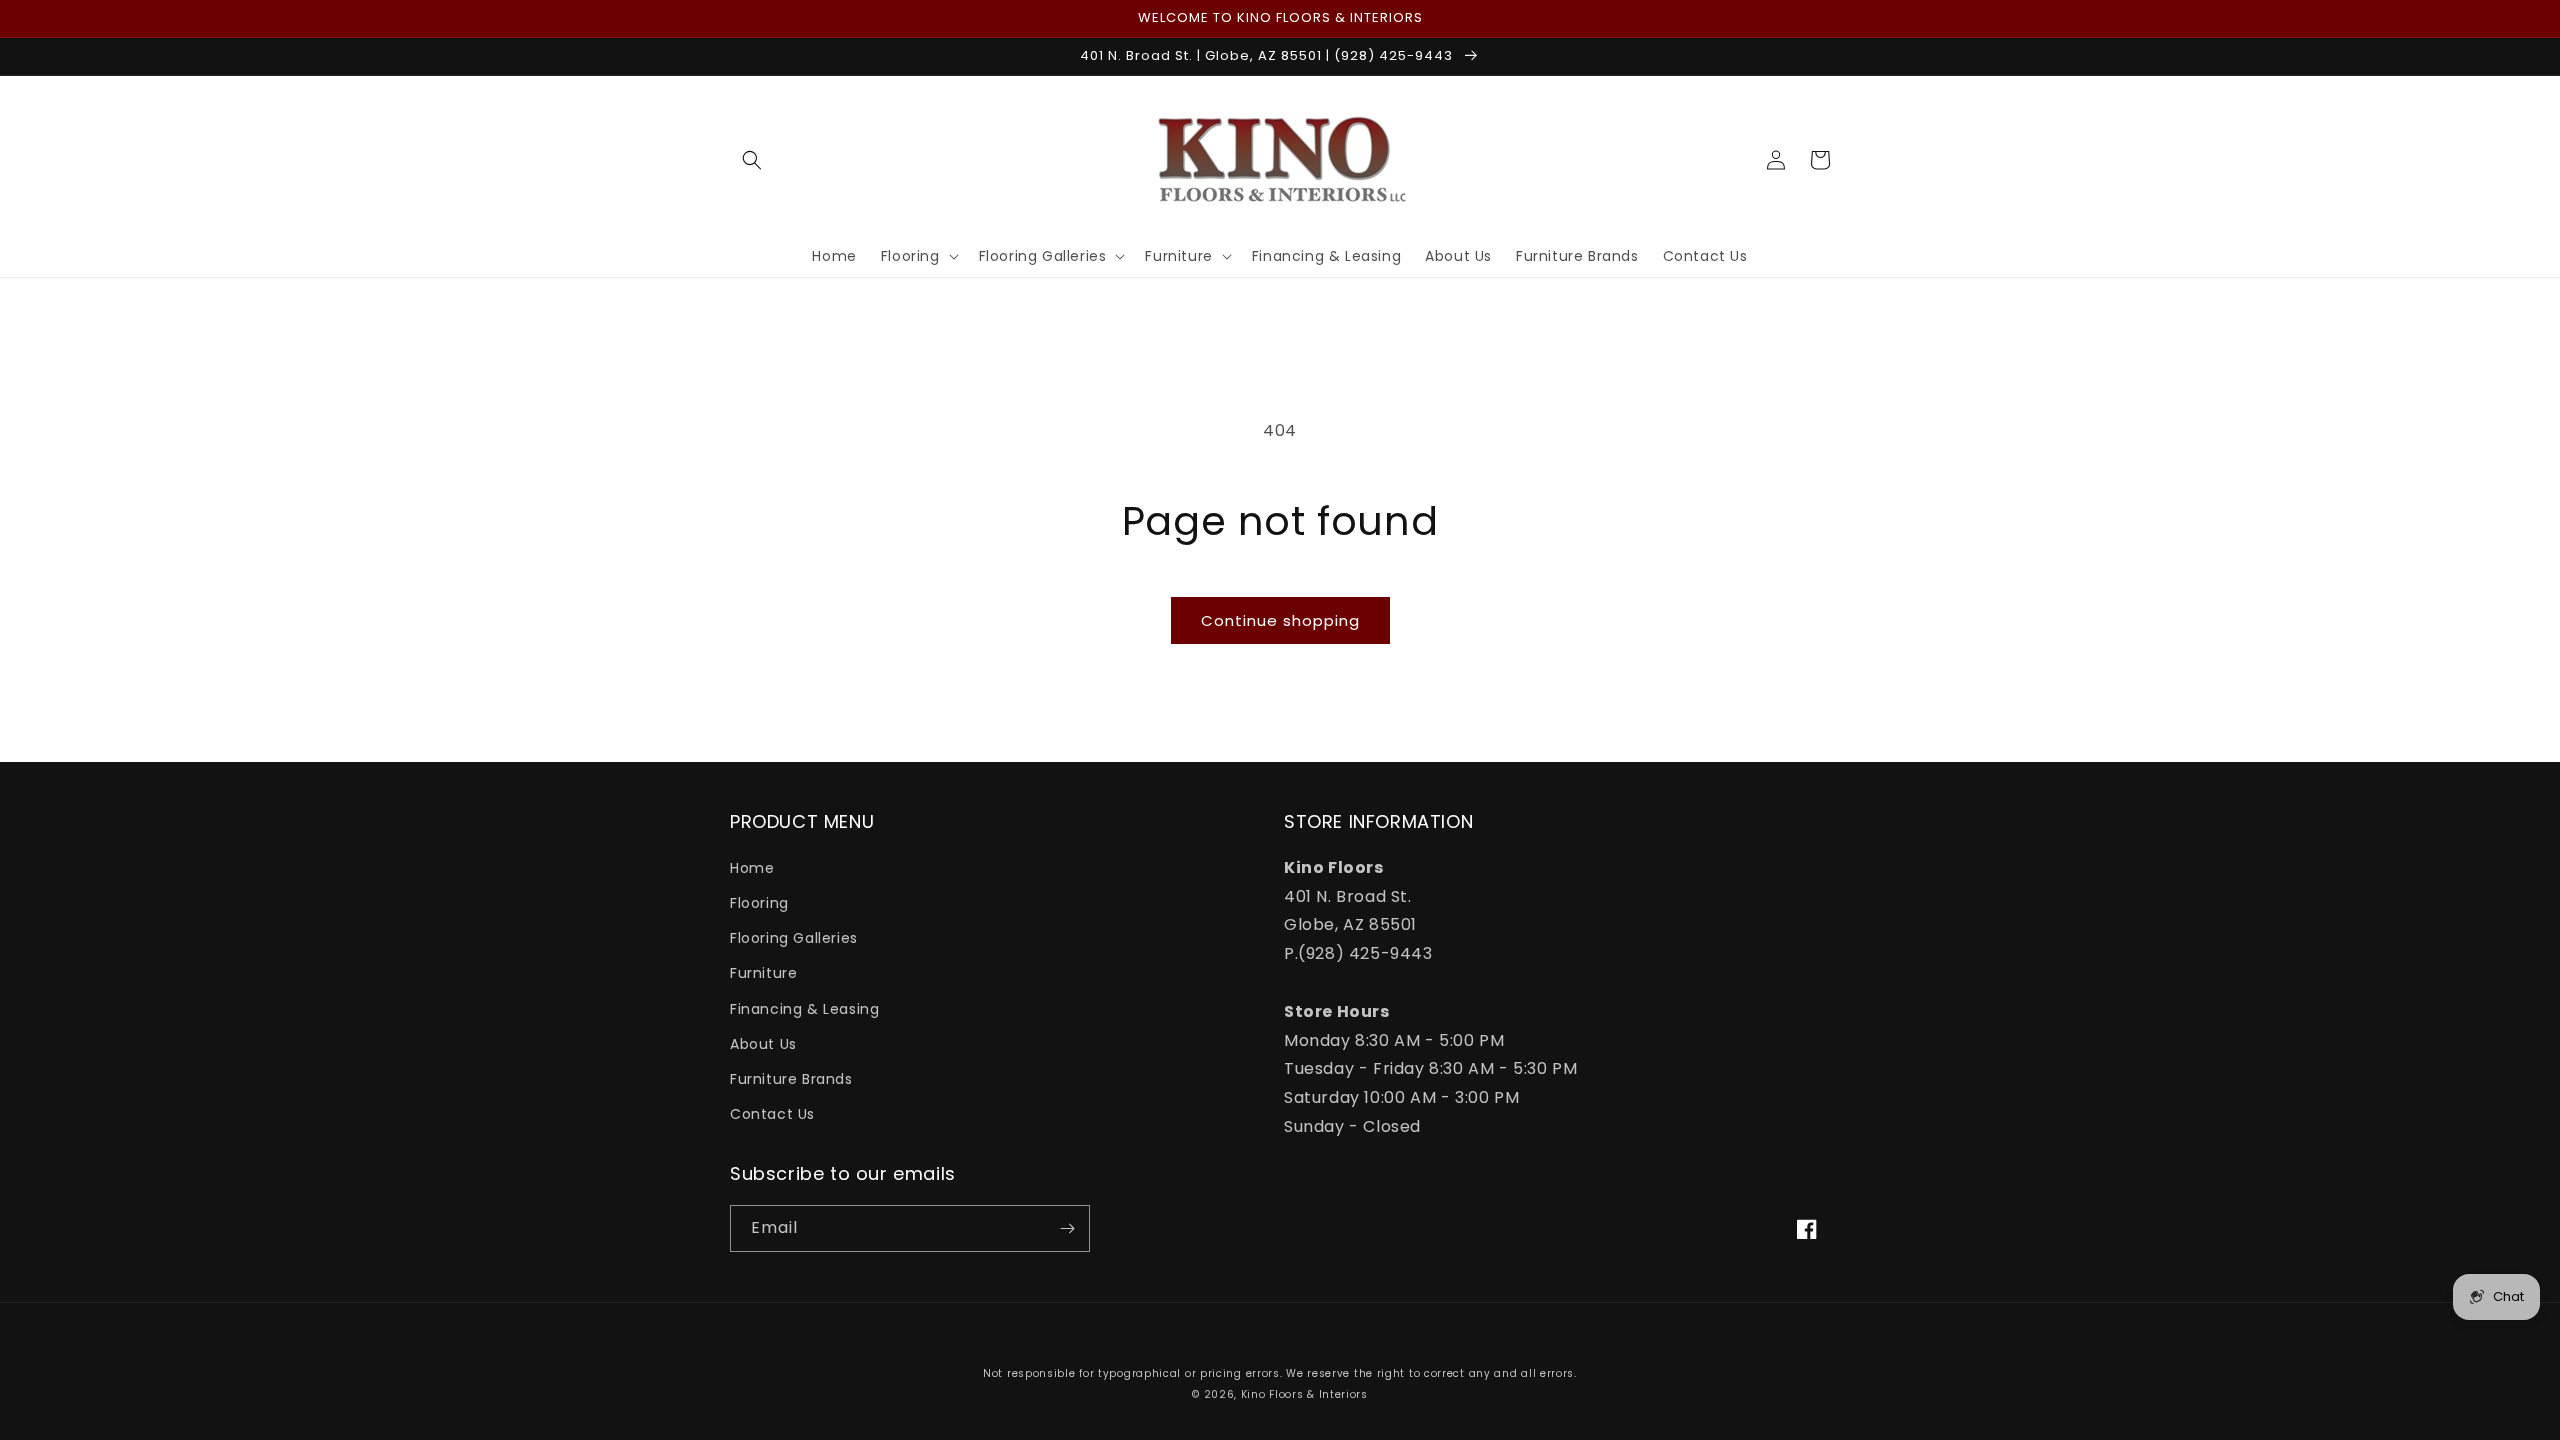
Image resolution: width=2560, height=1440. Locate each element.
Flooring (759, 903)
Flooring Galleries (794, 938)
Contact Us (772, 1114)
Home (752, 868)
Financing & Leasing (804, 1009)
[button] (752, 160)
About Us (763, 1044)
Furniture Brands (791, 1079)
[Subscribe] (1067, 1228)
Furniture (763, 973)
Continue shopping (1280, 620)
